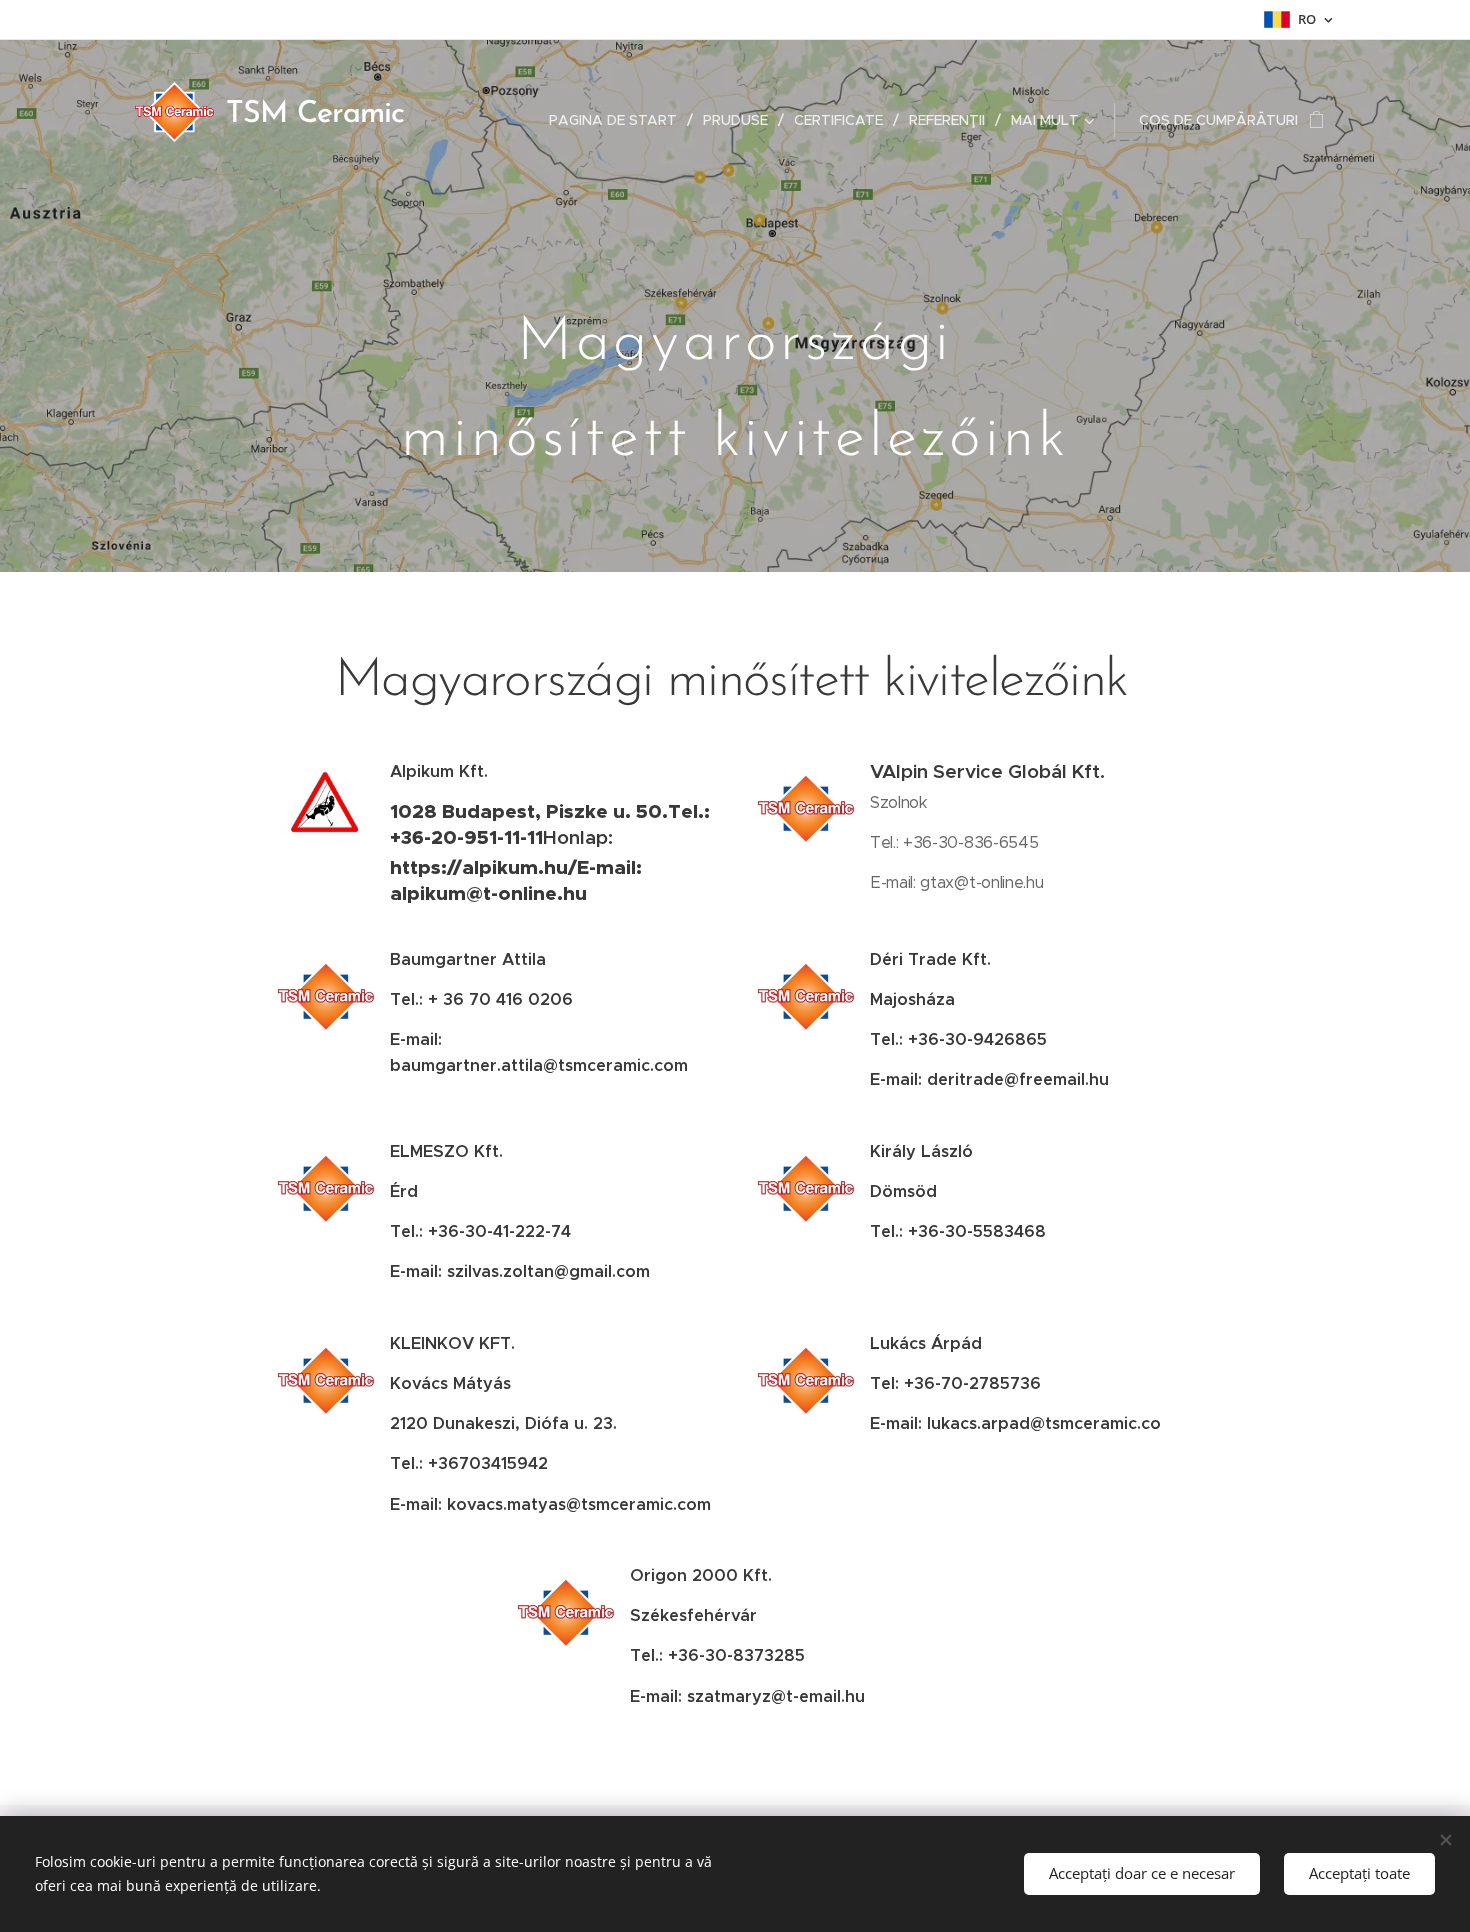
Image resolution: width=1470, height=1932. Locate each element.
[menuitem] (618, 120)
